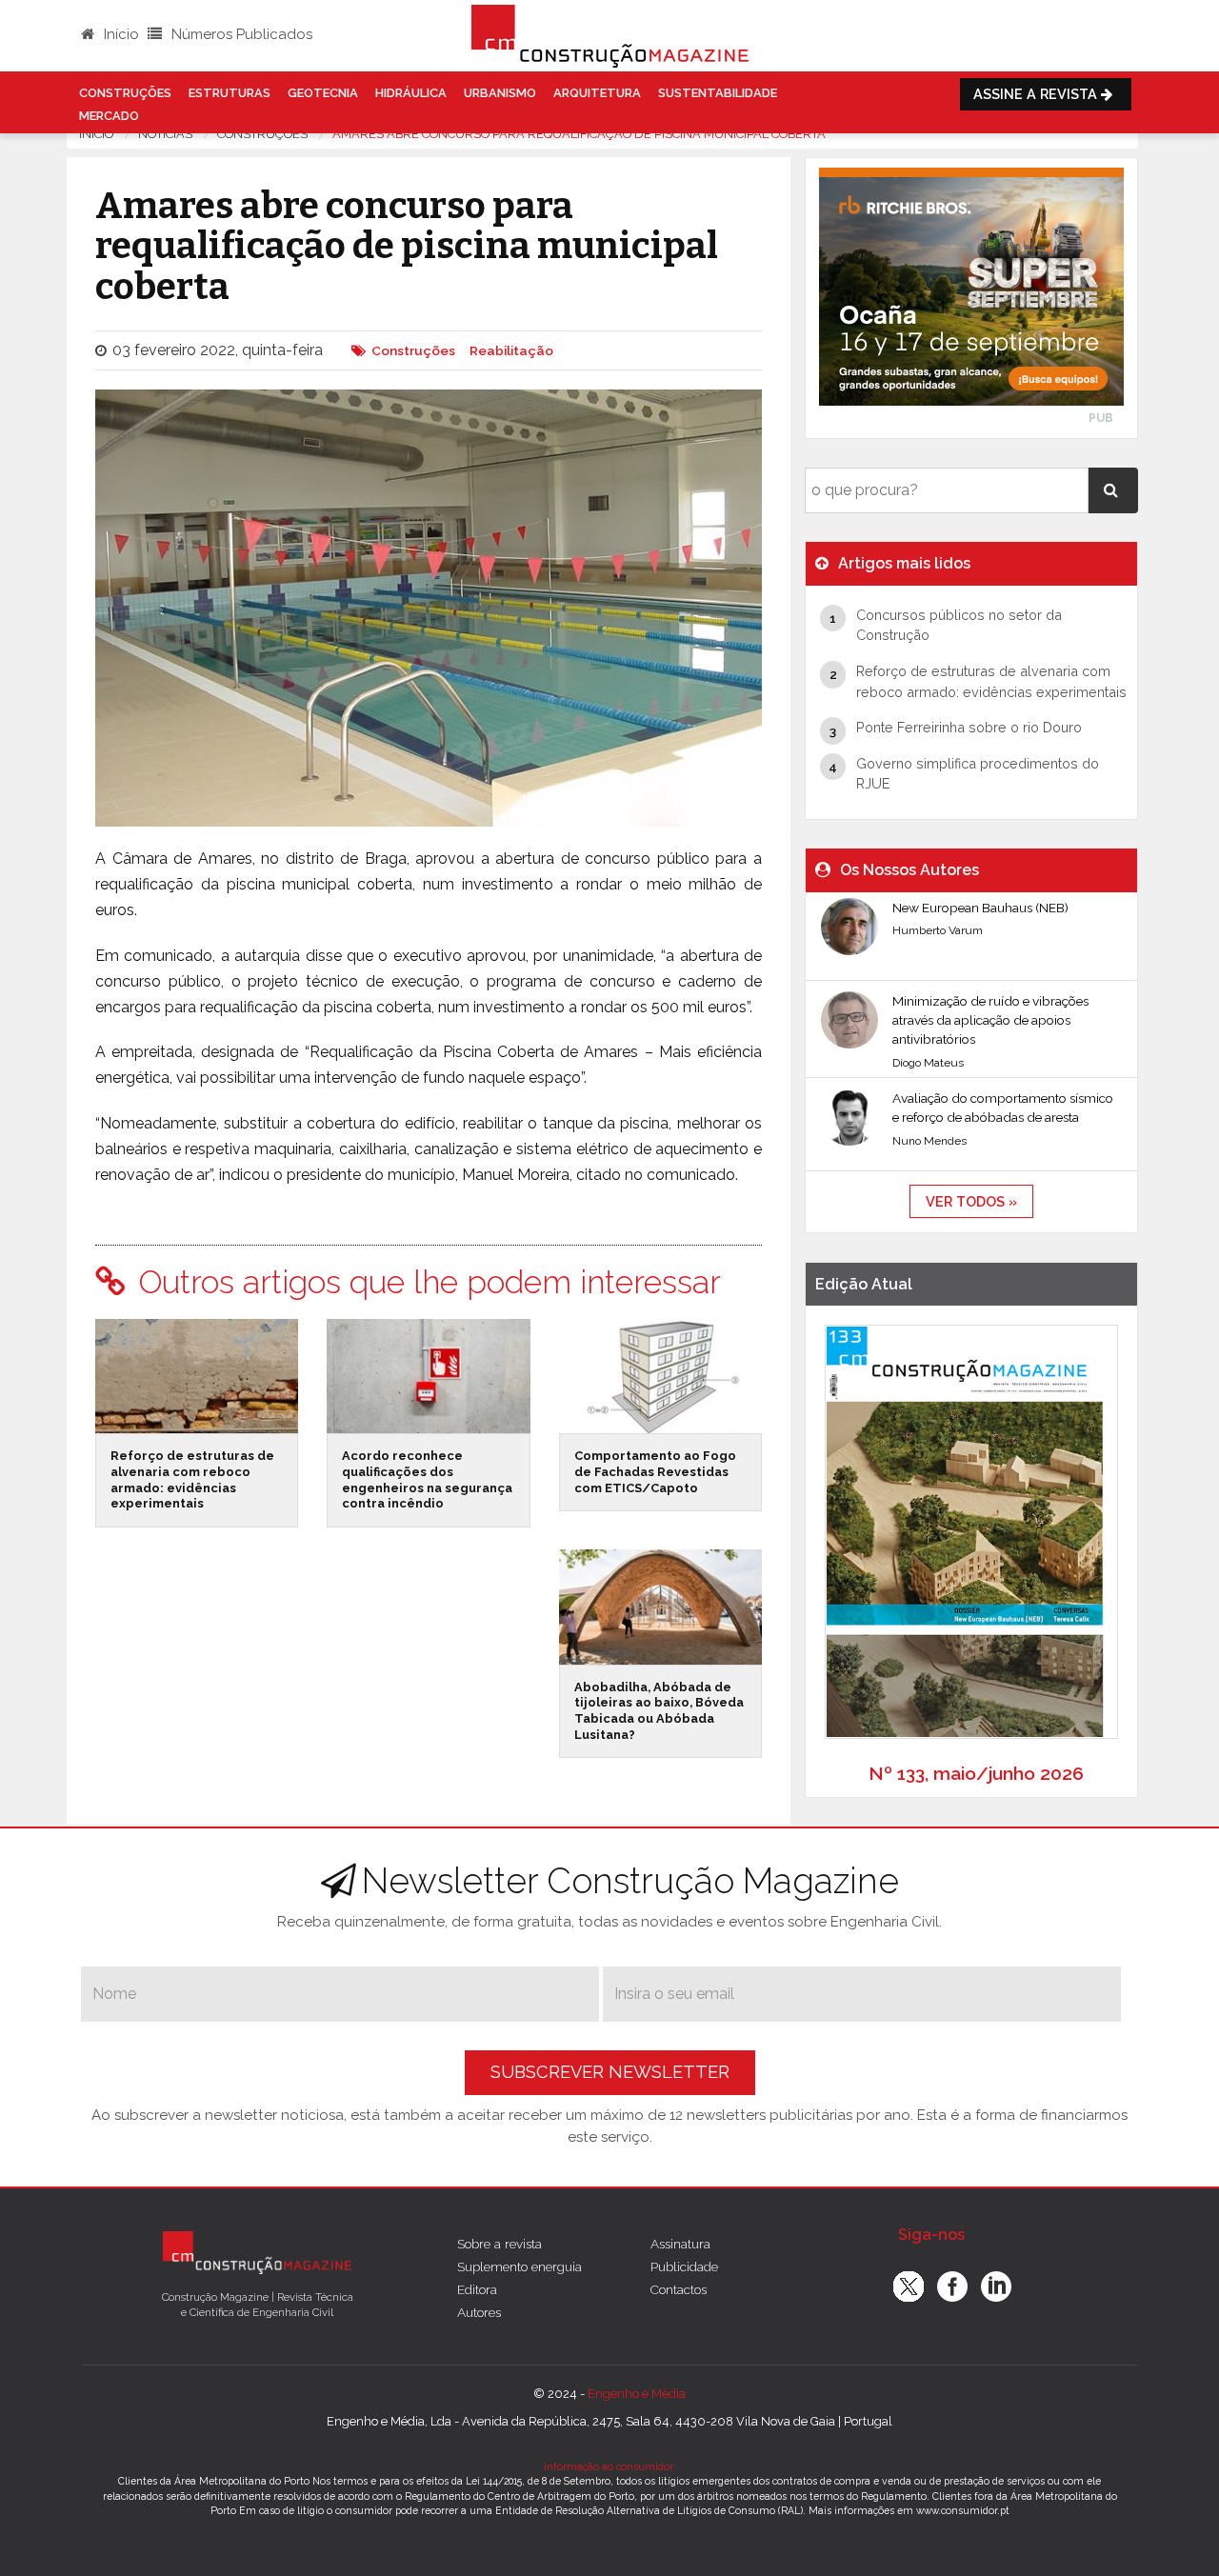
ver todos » (971, 1201)
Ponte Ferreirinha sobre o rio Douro (969, 727)
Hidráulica (411, 93)
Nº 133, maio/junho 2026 (976, 1773)
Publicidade (684, 2266)
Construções (125, 93)
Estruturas (230, 93)
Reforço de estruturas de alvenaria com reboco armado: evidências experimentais (192, 1479)
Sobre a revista (500, 2244)
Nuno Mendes (929, 1141)
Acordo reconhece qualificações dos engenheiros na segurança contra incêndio (427, 1479)
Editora (477, 2289)
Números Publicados (240, 34)
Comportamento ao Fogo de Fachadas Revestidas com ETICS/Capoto (655, 1471)
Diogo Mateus (928, 1063)
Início (120, 34)
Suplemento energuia (520, 2266)
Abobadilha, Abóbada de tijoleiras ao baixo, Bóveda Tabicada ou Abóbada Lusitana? (659, 1711)
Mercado (109, 116)
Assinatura (680, 2244)
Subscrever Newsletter (610, 2072)
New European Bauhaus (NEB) (980, 908)
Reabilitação (511, 350)
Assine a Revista (1037, 94)
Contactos (679, 2289)
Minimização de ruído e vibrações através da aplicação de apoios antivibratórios (990, 1020)
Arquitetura (597, 93)
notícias (165, 134)
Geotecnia (323, 93)
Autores (479, 2312)
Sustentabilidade (718, 93)
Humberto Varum (938, 930)
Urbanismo (500, 93)
